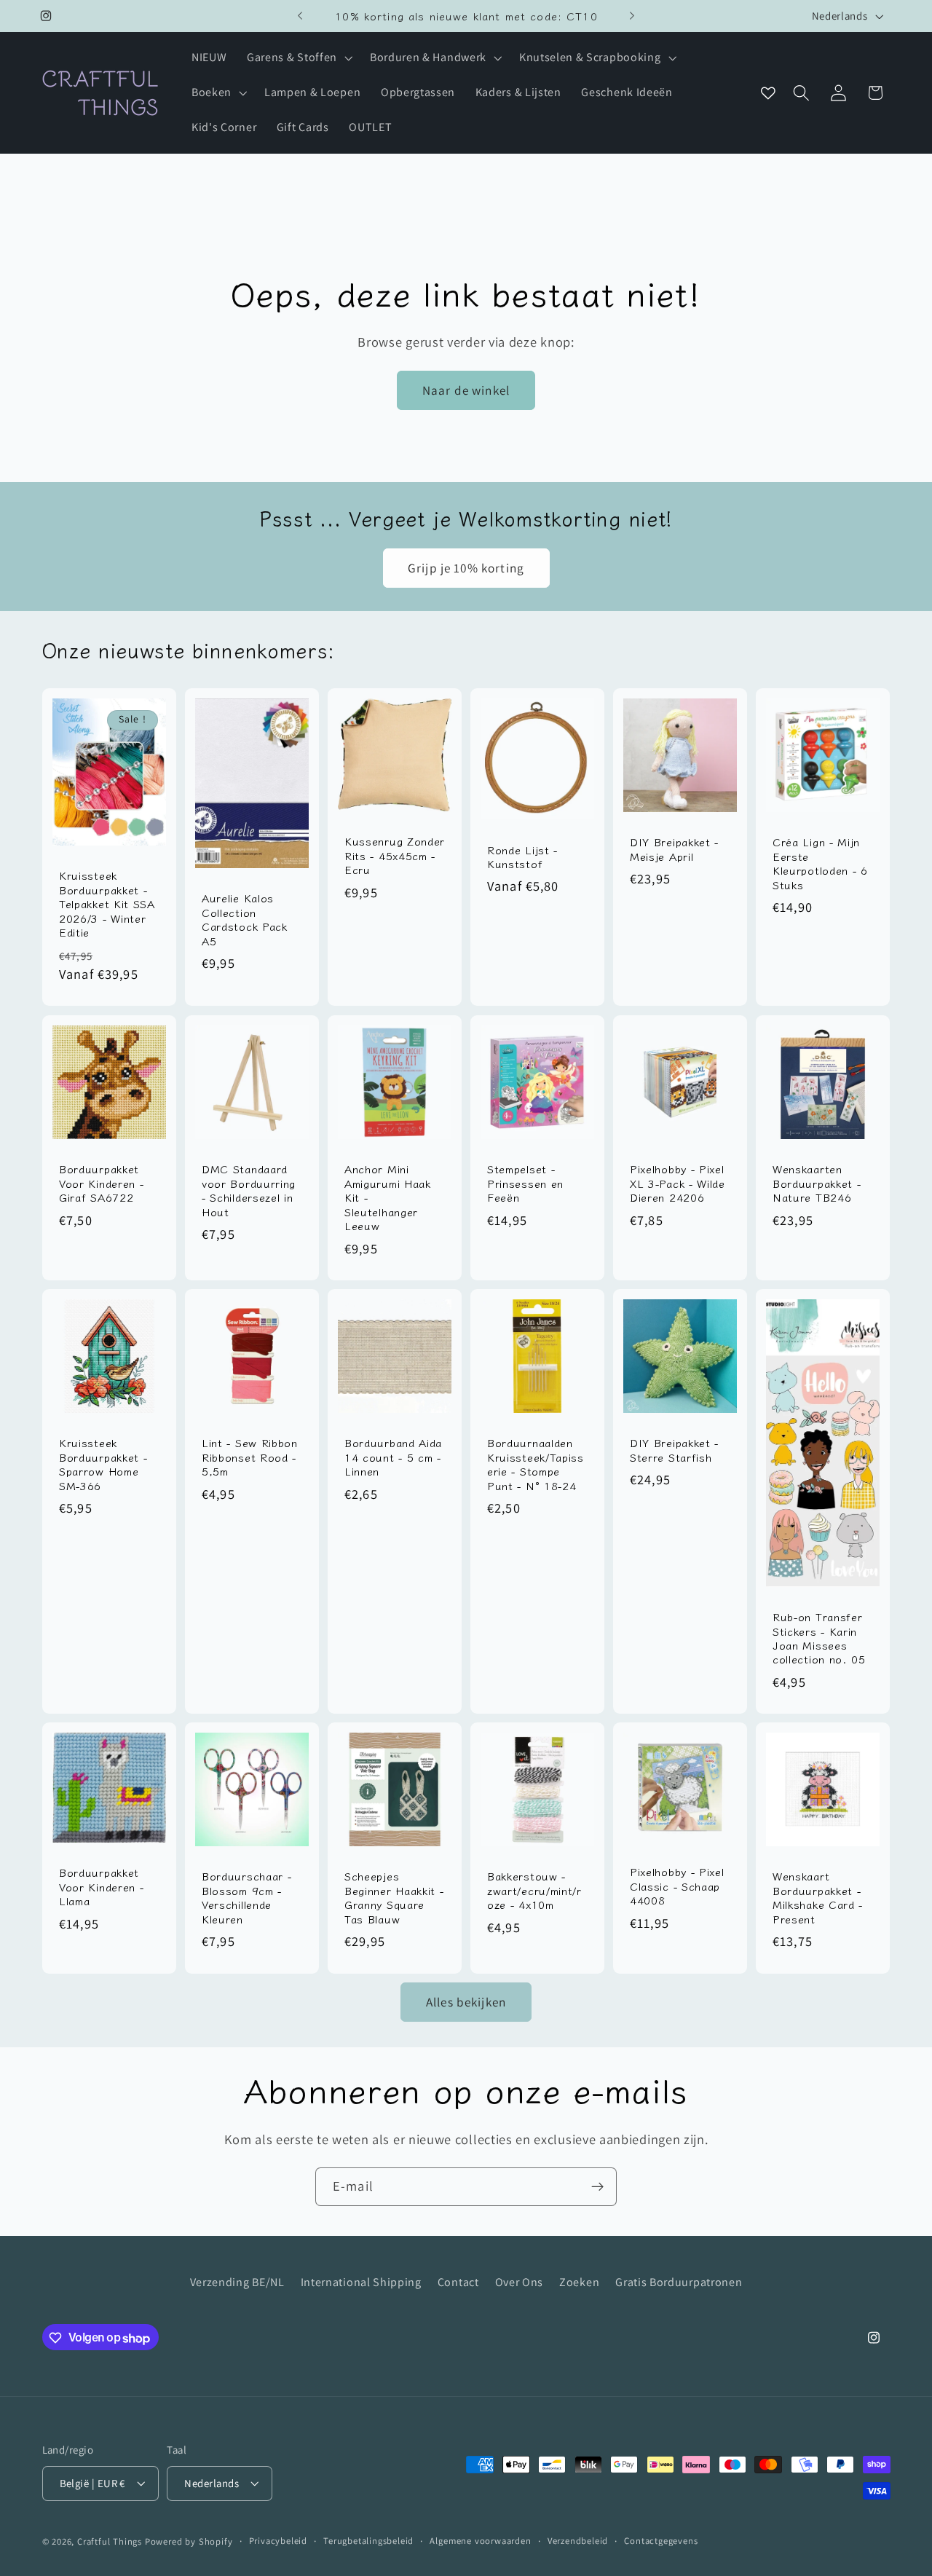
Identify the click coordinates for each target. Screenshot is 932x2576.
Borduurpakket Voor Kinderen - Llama (101, 1886)
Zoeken (579, 2281)
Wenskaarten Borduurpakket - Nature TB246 (817, 1183)
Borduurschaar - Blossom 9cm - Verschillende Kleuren (246, 1897)
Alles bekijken (466, 2001)
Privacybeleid (278, 2541)
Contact (458, 2281)
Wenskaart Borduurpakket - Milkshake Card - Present (818, 1897)
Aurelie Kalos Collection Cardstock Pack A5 (245, 920)
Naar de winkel (466, 389)
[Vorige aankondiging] (300, 16)
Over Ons (520, 2281)
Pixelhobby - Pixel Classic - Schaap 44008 (677, 1886)
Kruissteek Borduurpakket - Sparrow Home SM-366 (103, 1464)
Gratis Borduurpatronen (679, 2281)
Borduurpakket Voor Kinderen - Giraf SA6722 (101, 1183)
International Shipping (361, 2281)
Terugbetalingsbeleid (368, 2541)
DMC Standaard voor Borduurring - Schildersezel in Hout (249, 1190)
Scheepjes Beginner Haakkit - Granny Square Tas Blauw (394, 1897)
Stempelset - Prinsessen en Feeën (525, 1183)
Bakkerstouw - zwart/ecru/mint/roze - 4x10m (534, 1890)
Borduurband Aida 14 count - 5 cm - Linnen (393, 1457)
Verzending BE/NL (237, 2281)
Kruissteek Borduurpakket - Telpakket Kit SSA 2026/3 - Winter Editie (107, 904)
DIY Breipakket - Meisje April (674, 850)
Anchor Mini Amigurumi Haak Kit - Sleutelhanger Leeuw (388, 1197)
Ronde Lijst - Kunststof (522, 857)
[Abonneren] (597, 2187)
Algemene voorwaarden (480, 2541)
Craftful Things (110, 2542)
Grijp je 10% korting (466, 568)
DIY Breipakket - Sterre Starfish (674, 1450)
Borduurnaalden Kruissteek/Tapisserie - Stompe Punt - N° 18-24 (536, 1464)
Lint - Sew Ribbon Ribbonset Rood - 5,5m (250, 1457)
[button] (298, 58)
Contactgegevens (661, 2541)
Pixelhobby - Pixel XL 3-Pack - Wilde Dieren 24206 (678, 1183)
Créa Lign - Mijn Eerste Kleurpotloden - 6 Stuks (820, 864)
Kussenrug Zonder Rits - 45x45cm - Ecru (395, 856)
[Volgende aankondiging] (632, 16)
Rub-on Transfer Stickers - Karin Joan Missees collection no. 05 (819, 1638)
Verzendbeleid (578, 2541)
